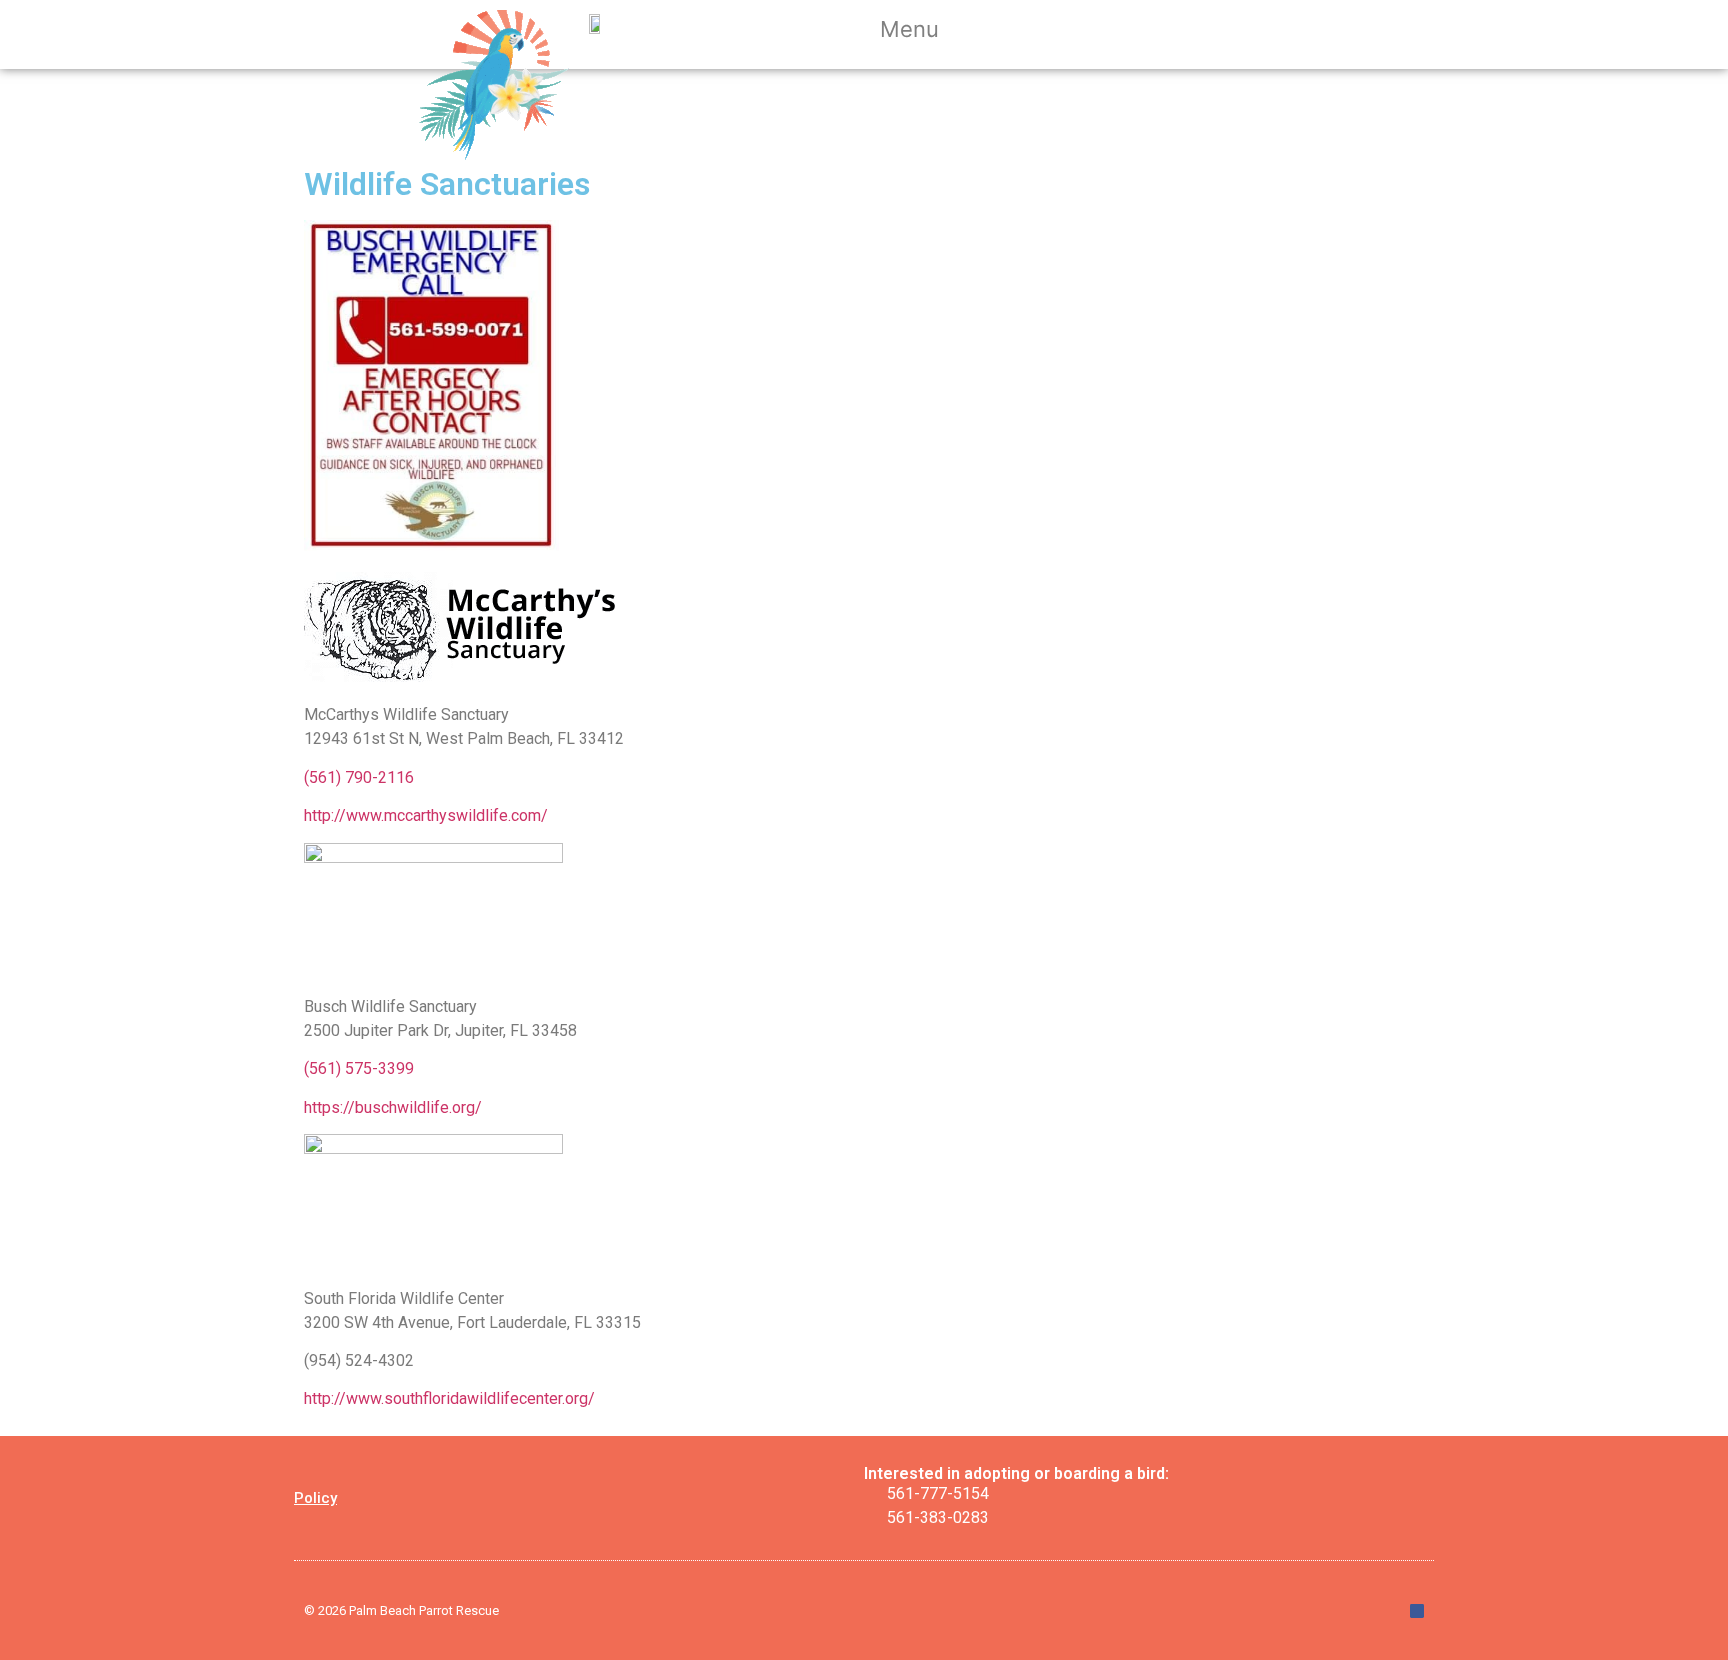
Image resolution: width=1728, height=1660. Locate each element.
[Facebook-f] (1417, 1611)
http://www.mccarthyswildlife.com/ (426, 815)
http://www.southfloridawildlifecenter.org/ (449, 1398)
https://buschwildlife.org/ (393, 1107)
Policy (315, 1498)
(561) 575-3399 (359, 1068)
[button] (922, 32)
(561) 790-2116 (359, 777)
